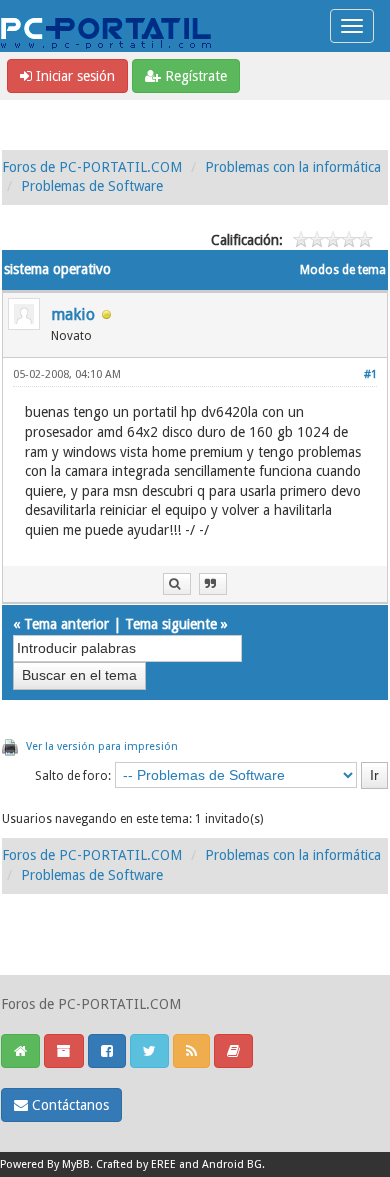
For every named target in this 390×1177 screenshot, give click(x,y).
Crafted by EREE (136, 1164)
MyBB (76, 1164)
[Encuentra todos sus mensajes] (177, 584)
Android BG (232, 1164)
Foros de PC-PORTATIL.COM (92, 167)
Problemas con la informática (293, 167)
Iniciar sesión (73, 76)
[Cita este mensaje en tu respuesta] (213, 584)
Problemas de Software (92, 186)
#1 (370, 374)
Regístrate (194, 76)
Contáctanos (68, 1105)
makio (73, 314)
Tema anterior (66, 624)
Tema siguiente (171, 624)
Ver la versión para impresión (102, 746)
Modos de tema (343, 270)
